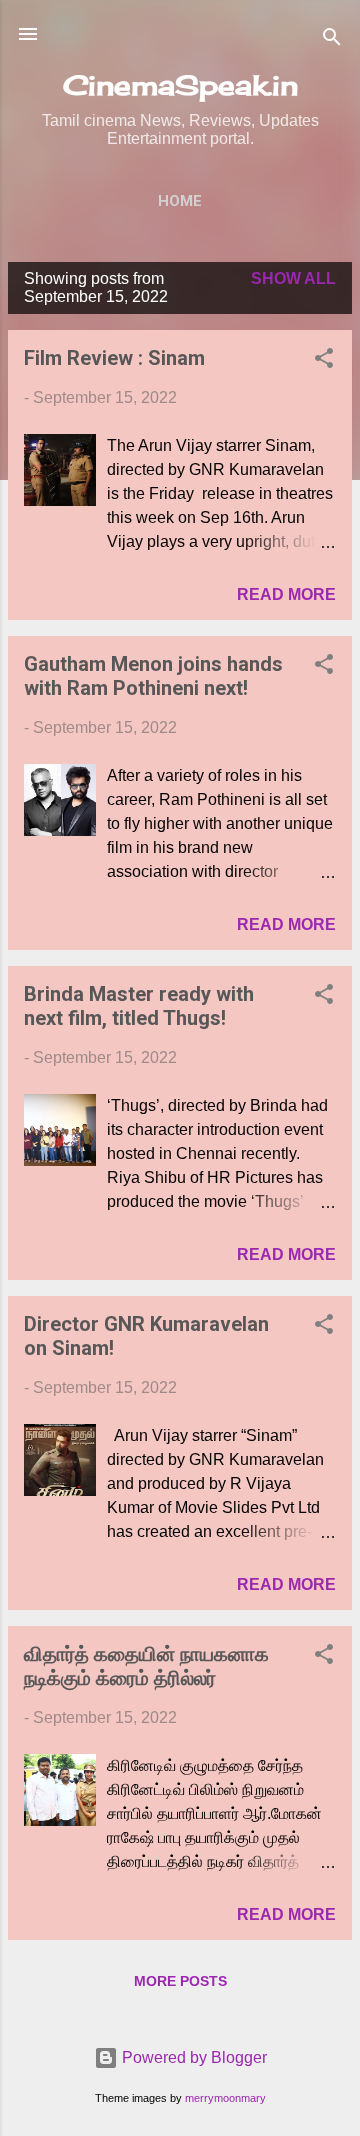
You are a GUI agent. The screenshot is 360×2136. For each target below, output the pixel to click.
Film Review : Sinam (114, 358)
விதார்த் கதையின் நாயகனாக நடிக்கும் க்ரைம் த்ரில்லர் (146, 1666)
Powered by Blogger (192, 2057)
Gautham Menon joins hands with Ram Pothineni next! (153, 676)
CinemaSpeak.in (180, 85)
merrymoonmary (225, 2098)
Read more (286, 594)
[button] (324, 361)
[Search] (332, 40)
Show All (293, 278)
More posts (180, 1981)
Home (180, 201)
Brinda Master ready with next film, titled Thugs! (139, 1006)
